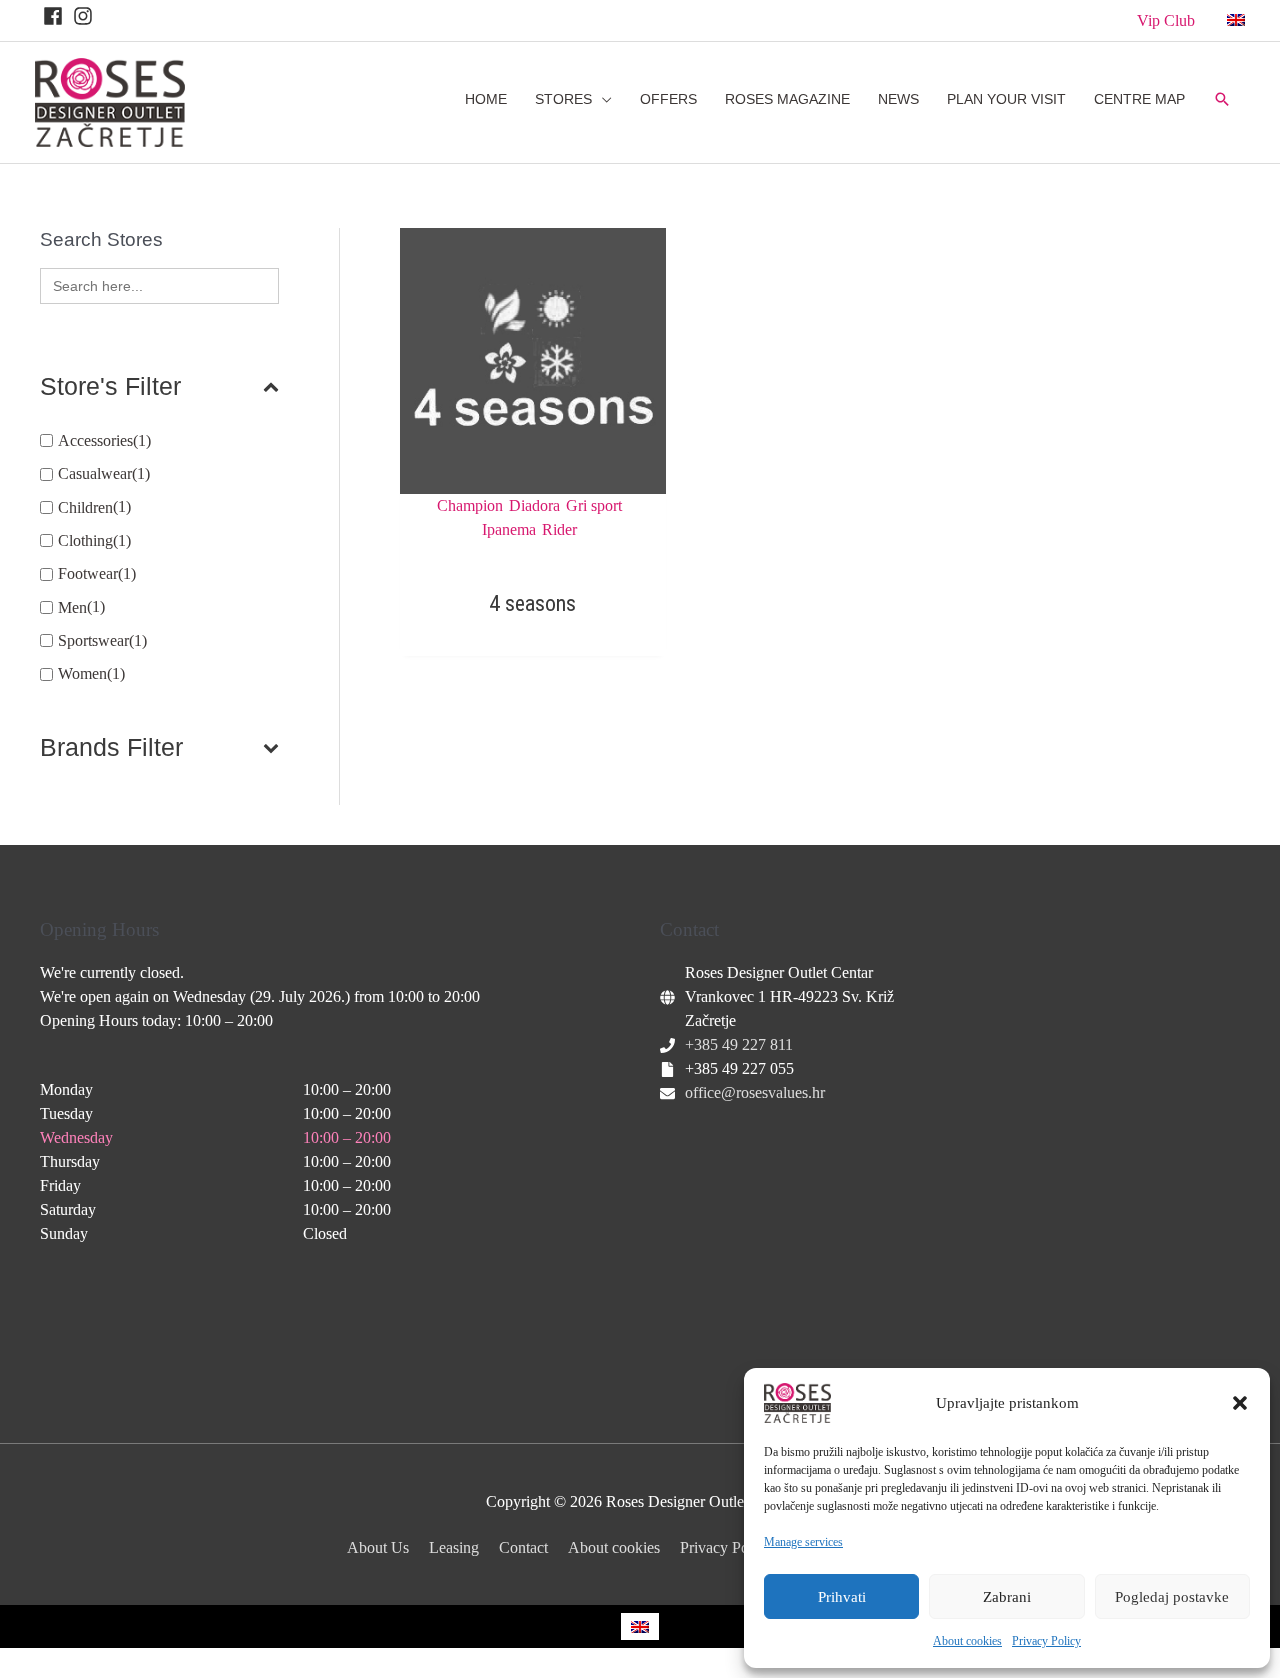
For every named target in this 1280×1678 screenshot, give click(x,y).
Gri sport (594, 505)
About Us (378, 1547)
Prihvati (842, 1597)
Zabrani (1007, 1597)
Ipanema (509, 529)
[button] (1240, 1403)
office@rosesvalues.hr (755, 1092)
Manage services (803, 1542)
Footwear (88, 573)
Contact (523, 1547)
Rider (559, 529)
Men (72, 607)
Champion (470, 505)
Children (85, 507)
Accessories (95, 440)
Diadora (534, 505)
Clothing (85, 540)
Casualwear (95, 473)
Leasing (454, 1547)
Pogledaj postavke (1172, 1597)
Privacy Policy (1046, 1641)
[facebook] (56, 16)
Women (82, 673)
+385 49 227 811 (739, 1044)
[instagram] (86, 16)
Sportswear (93, 640)
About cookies (967, 1641)
